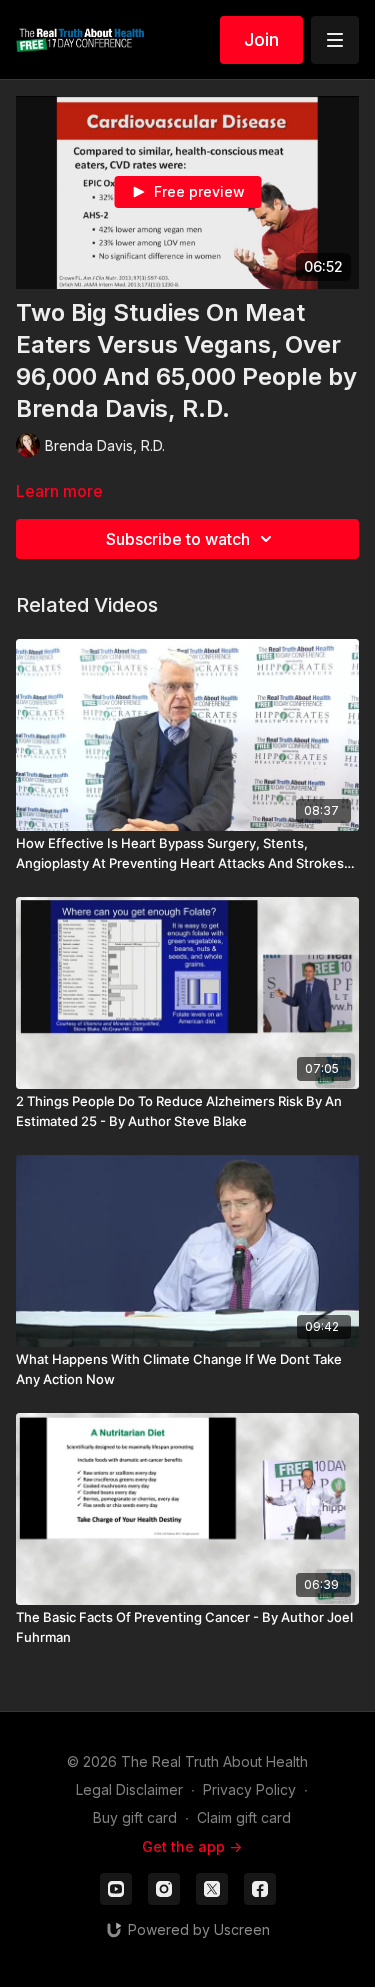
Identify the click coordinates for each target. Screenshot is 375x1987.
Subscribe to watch (178, 539)
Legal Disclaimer (129, 1789)
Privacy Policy (249, 1789)
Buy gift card (135, 1817)
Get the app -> (192, 1846)
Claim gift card (244, 1817)
